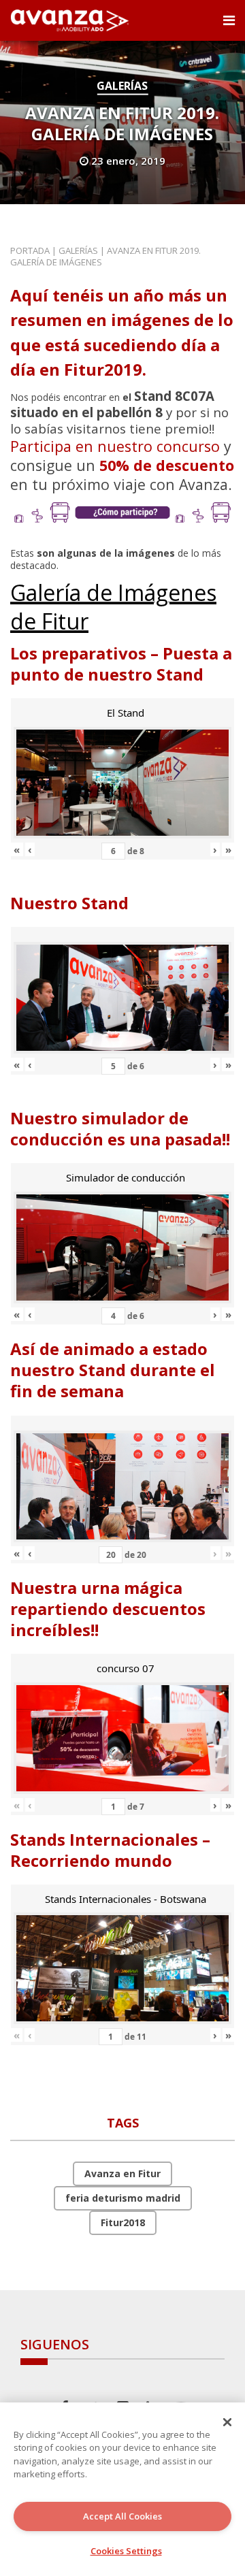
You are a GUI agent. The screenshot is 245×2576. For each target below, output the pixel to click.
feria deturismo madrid (123, 2198)
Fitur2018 (123, 2222)
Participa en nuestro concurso (115, 446)
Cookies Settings (126, 2551)
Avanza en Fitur (122, 2173)
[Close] (227, 2422)
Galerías (122, 86)
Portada (30, 250)
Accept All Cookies (122, 2516)
